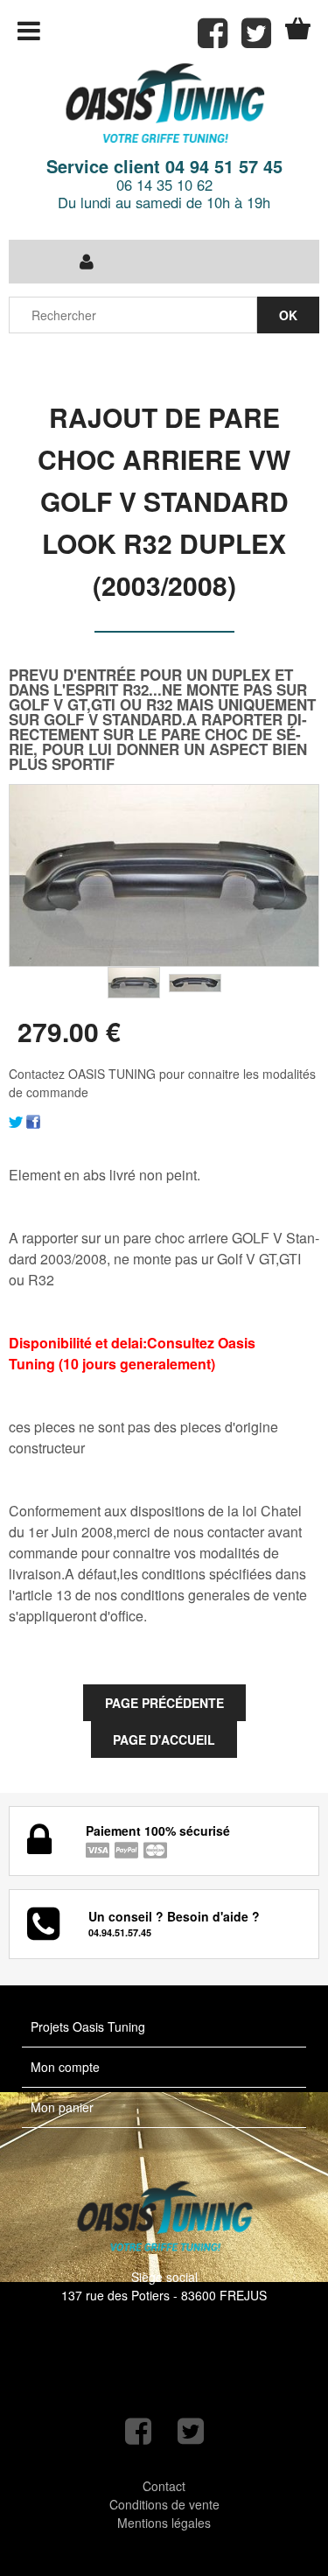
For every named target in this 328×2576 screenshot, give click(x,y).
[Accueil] (164, 105)
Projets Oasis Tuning (88, 2026)
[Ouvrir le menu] (29, 31)
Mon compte (65, 2067)
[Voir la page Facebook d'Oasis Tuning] (138, 2431)
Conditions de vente (164, 2504)
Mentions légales (164, 2523)
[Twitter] (16, 1120)
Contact (164, 2486)
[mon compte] (87, 262)
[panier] (298, 28)
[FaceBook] (33, 1120)
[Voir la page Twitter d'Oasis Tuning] (191, 2431)
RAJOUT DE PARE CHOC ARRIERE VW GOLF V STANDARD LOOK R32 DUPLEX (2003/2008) (164, 501)
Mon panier (62, 2107)
